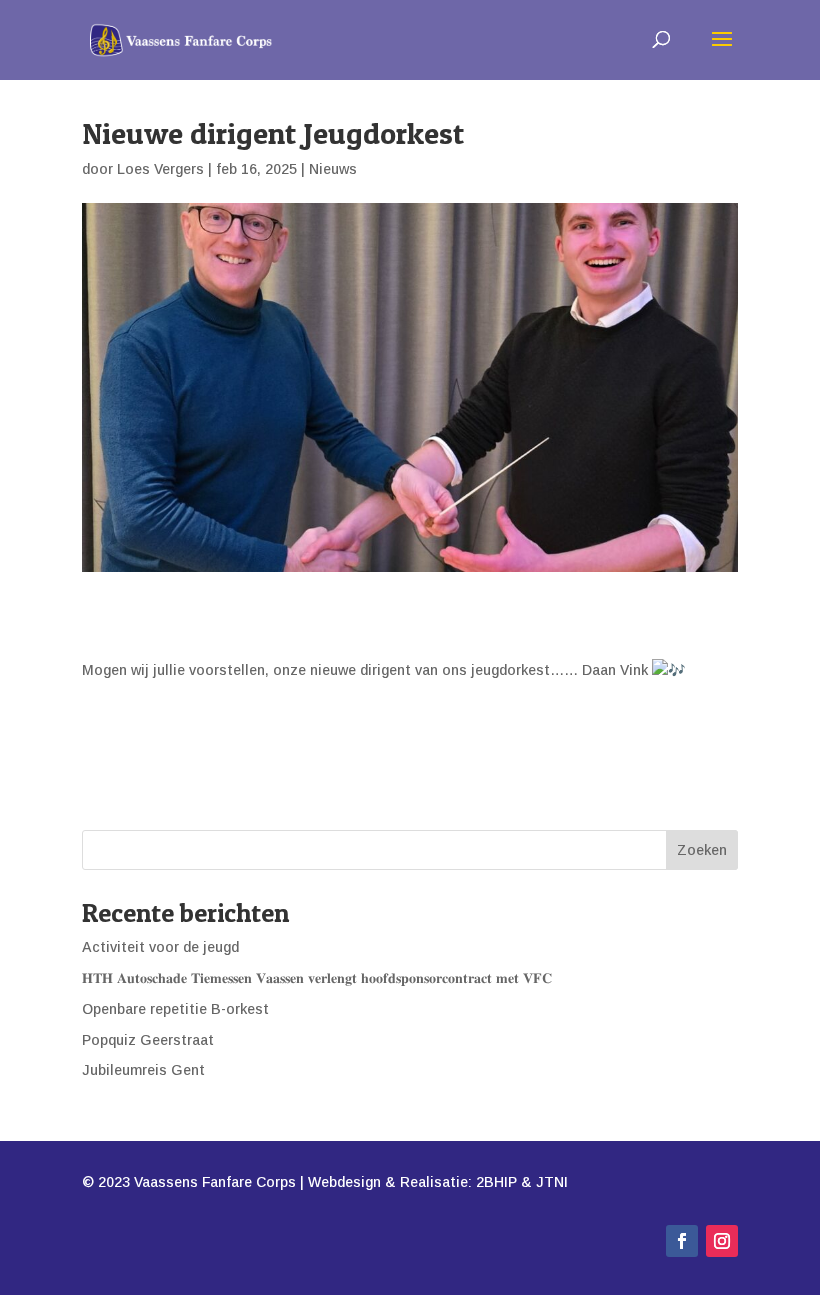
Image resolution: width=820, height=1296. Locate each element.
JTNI (552, 1182)
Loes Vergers (160, 169)
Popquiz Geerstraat (148, 1040)
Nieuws (333, 169)
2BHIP (496, 1182)
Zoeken (702, 850)
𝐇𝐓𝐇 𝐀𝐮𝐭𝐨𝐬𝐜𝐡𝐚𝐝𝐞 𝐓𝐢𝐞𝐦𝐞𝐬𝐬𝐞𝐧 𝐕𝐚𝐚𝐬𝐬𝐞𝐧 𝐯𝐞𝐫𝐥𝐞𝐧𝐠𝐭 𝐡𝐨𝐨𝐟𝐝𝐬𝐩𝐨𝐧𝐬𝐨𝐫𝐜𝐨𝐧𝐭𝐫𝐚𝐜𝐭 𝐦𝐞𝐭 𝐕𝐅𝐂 (317, 978)
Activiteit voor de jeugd (160, 947)
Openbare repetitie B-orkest (175, 1009)
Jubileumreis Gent (143, 1070)
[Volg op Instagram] (722, 1241)
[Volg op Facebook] (682, 1241)
